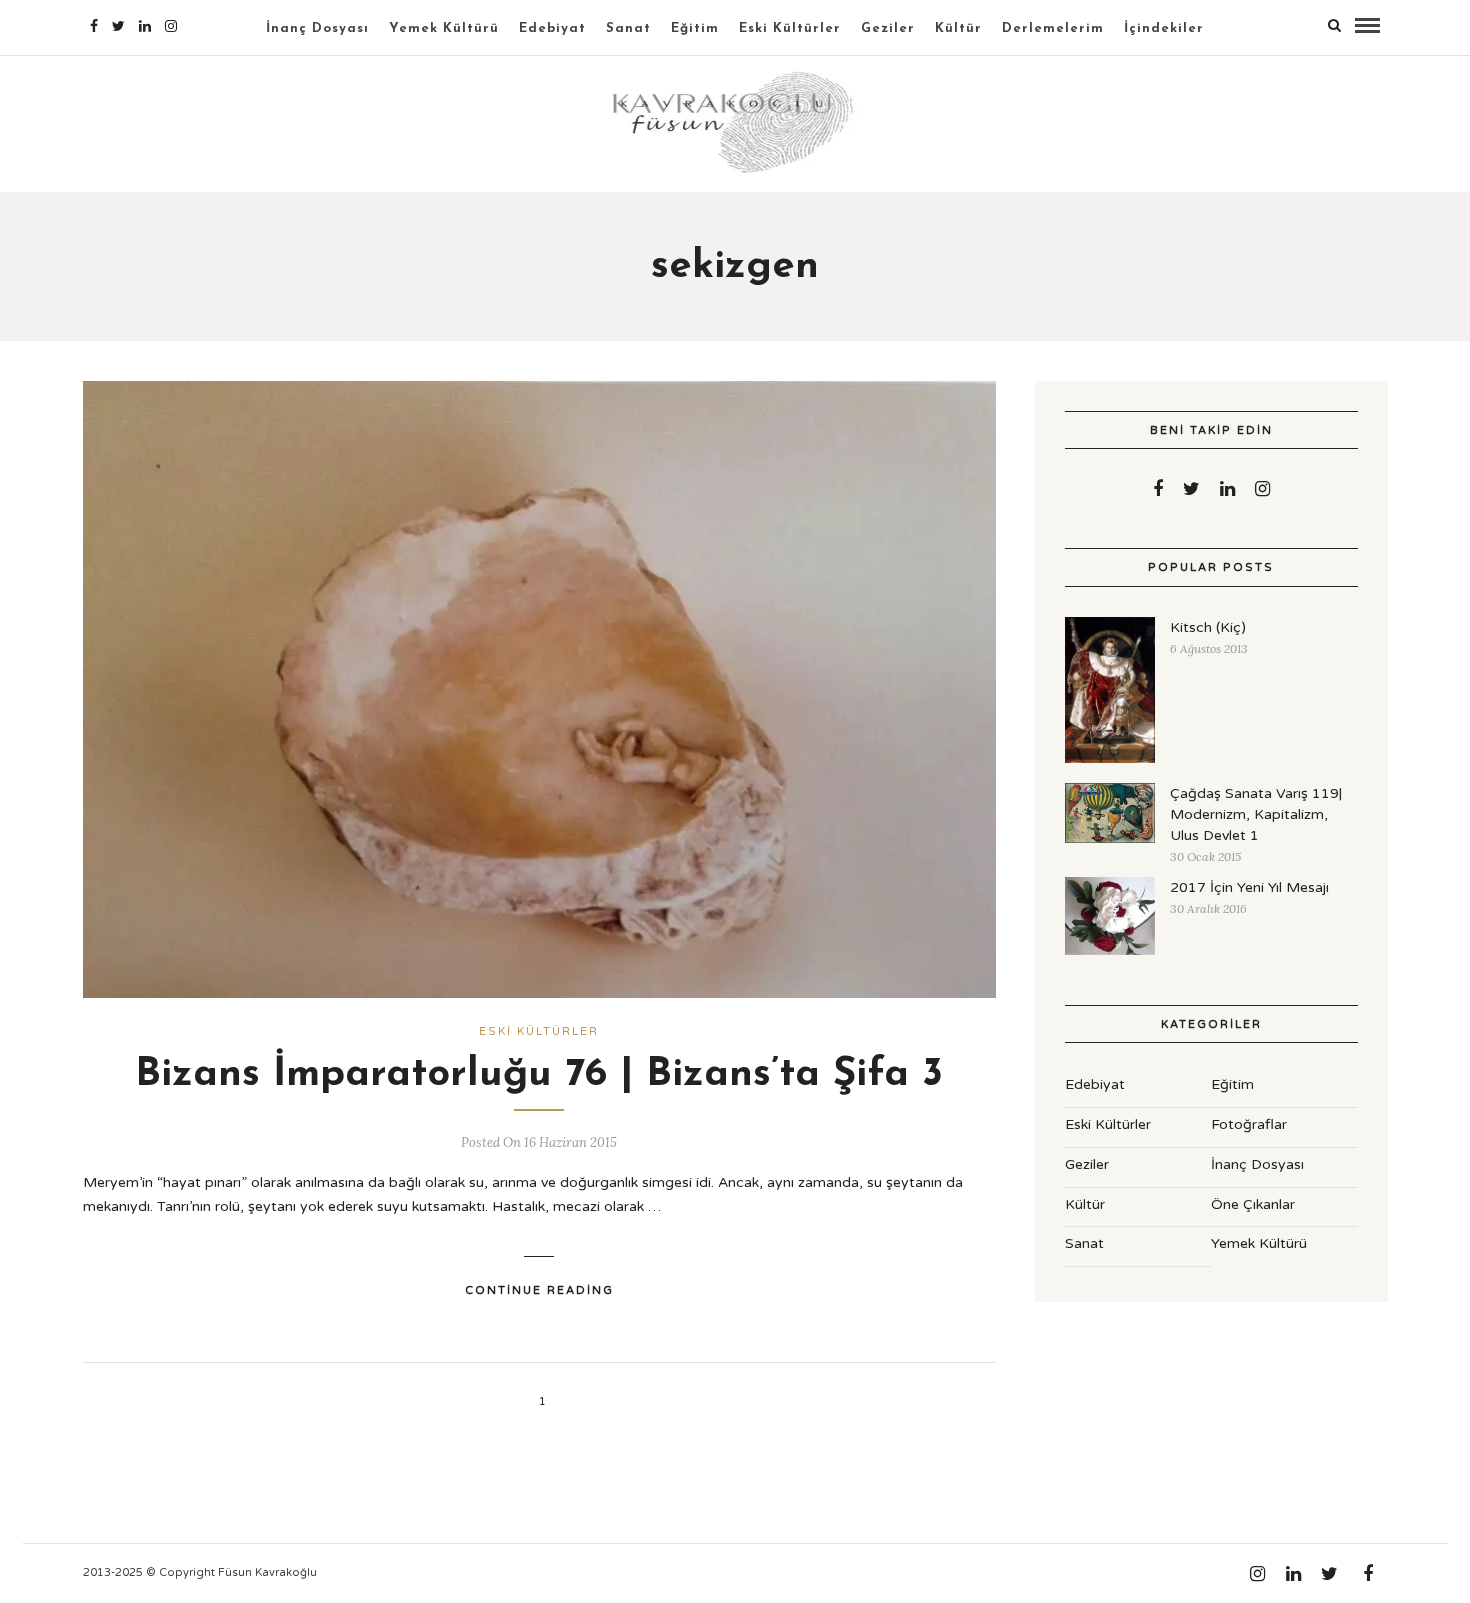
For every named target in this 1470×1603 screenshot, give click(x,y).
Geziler (888, 28)
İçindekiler (1164, 28)
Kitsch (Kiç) (1208, 627)
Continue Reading (539, 1290)
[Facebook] (1158, 489)
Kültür (958, 28)
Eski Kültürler (790, 28)
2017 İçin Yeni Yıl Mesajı (1249, 887)
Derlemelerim (1053, 28)
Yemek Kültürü (444, 28)
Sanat (628, 28)
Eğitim (695, 28)
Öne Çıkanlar (1253, 1204)
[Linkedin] (145, 26)
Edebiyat (552, 28)
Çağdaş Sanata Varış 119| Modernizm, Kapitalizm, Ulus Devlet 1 (1256, 814)
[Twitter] (1191, 489)
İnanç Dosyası (317, 28)
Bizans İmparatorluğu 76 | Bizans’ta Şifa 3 (539, 1075)
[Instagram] (171, 26)
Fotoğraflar (1249, 1124)
